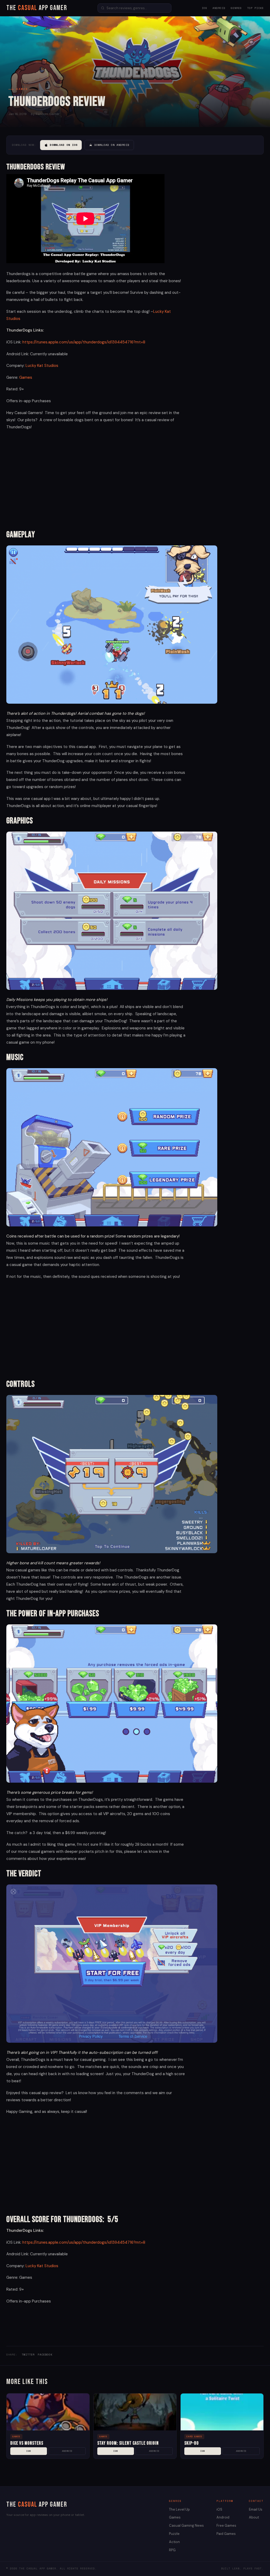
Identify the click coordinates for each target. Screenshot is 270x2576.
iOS (204, 8)
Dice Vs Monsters (27, 2443)
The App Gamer (37, 8)
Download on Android (112, 145)
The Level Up (179, 2509)
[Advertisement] (96, 479)
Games (26, 377)
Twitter (28, 2355)
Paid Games (226, 2534)
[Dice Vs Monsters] (48, 2412)
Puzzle (174, 2534)
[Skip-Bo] (222, 2412)
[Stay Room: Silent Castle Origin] (135, 2412)
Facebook (45, 2355)
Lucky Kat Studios (42, 366)
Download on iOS (64, 145)
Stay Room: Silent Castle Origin (128, 2443)
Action (174, 2542)
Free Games (226, 2525)
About (254, 2517)
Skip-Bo (192, 2443)
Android (219, 8)
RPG (172, 2550)
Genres (236, 8)
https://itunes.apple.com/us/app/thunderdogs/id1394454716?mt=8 (84, 342)
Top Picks (255, 8)
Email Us (256, 2509)
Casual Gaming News (186, 2525)
